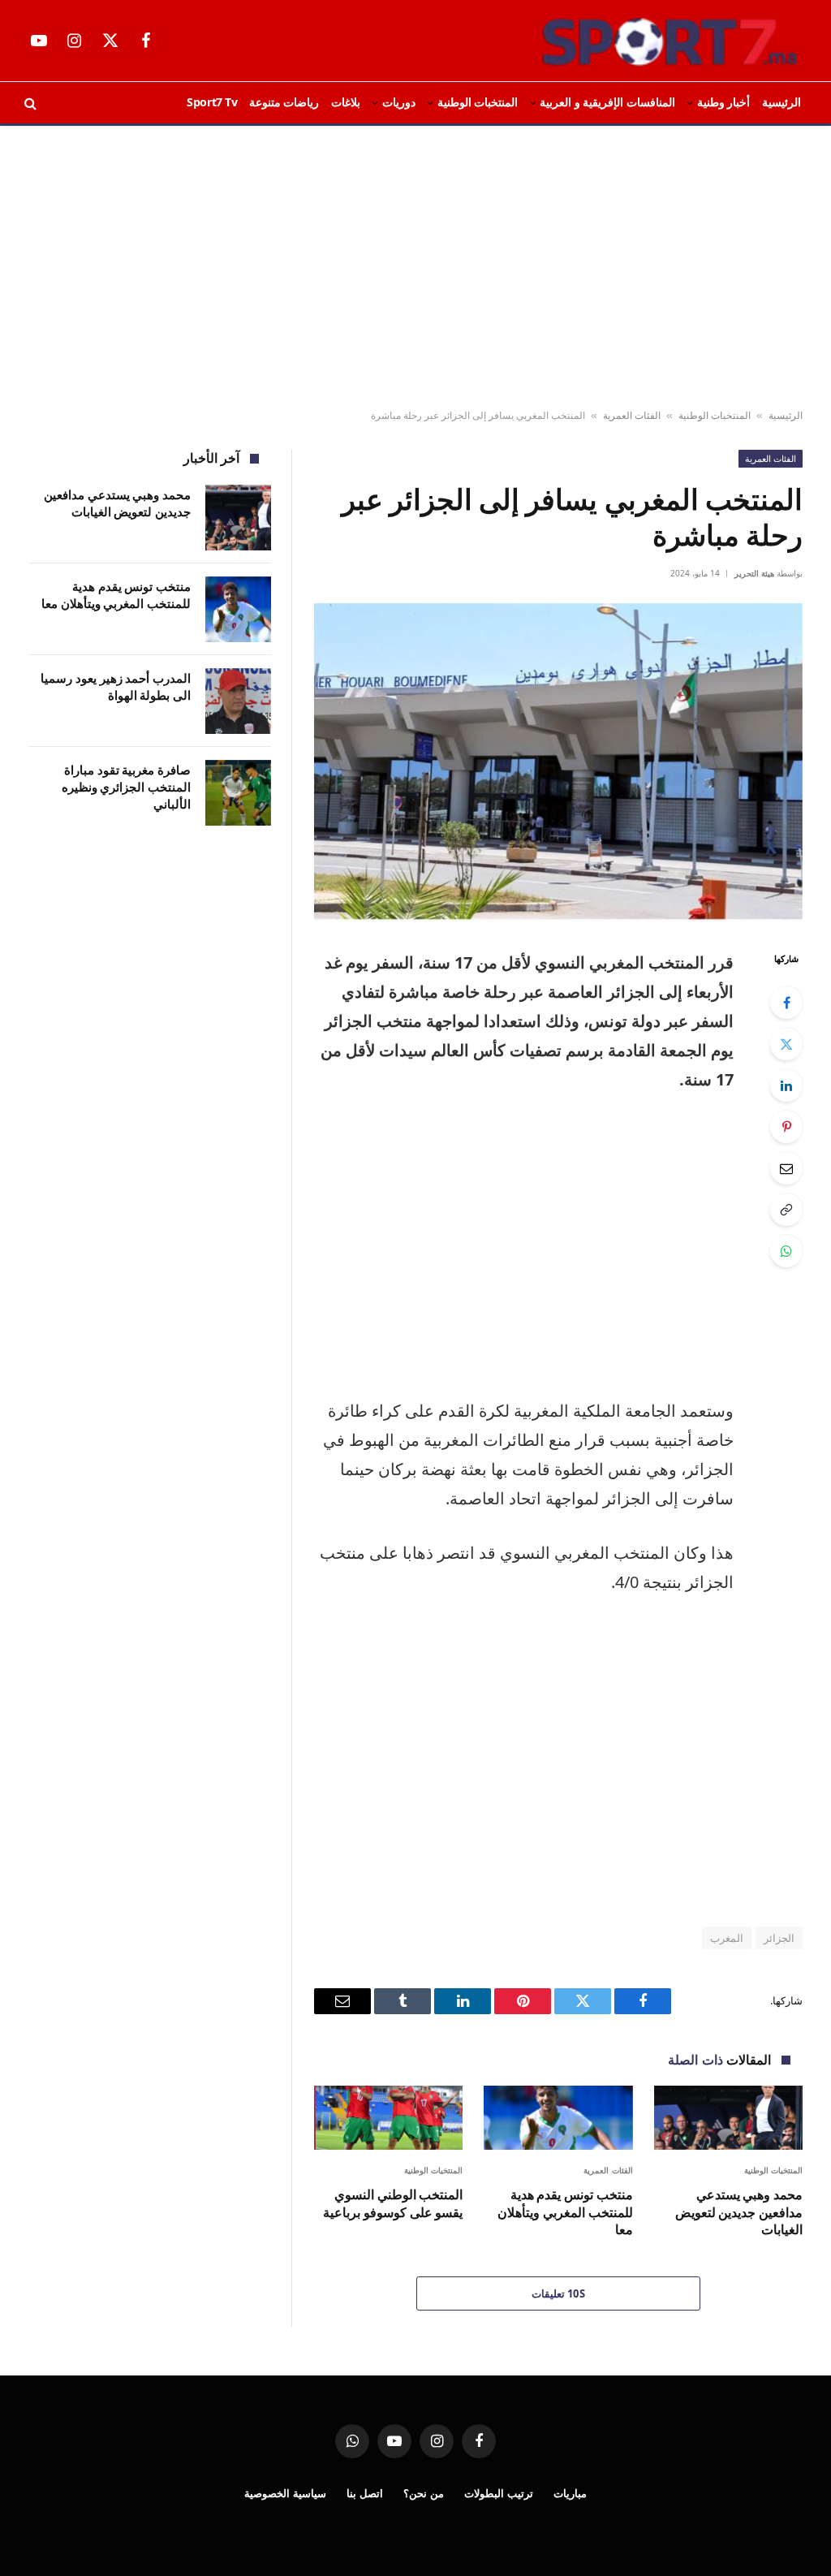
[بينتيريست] (786, 1127)
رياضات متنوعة (284, 102)
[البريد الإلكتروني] (786, 1168)
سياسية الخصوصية (285, 2493)
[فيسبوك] (786, 1003)
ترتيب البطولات (499, 2493)
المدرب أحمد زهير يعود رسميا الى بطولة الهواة (116, 686)
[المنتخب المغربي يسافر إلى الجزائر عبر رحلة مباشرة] (558, 763)
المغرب (727, 1938)
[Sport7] (638, 41)
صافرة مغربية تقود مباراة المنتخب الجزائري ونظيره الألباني (126, 787)
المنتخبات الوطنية (478, 102)
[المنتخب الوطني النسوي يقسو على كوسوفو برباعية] (388, 2118)
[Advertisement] (415, 268)
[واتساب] (786, 1251)
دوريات (399, 102)
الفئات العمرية (632, 415)
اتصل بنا (365, 2493)
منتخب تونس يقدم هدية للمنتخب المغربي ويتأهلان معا (565, 2213)
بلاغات (346, 102)
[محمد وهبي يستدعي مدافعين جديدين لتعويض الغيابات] (728, 2118)
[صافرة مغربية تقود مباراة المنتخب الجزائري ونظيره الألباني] (238, 793)
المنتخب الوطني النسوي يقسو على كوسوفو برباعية (393, 2204)
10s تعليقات (559, 2293)
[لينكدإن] (786, 1085)
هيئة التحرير (754, 573)
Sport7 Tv (212, 102)
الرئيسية (781, 102)
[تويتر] (786, 1044)
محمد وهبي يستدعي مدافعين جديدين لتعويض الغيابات (739, 2213)
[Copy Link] (786, 1210)
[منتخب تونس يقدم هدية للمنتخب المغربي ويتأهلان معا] (558, 2118)
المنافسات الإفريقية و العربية (607, 102)
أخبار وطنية (724, 102)
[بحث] (32, 103)
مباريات (570, 2493)
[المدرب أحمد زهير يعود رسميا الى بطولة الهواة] (238, 701)
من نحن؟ (424, 2493)
